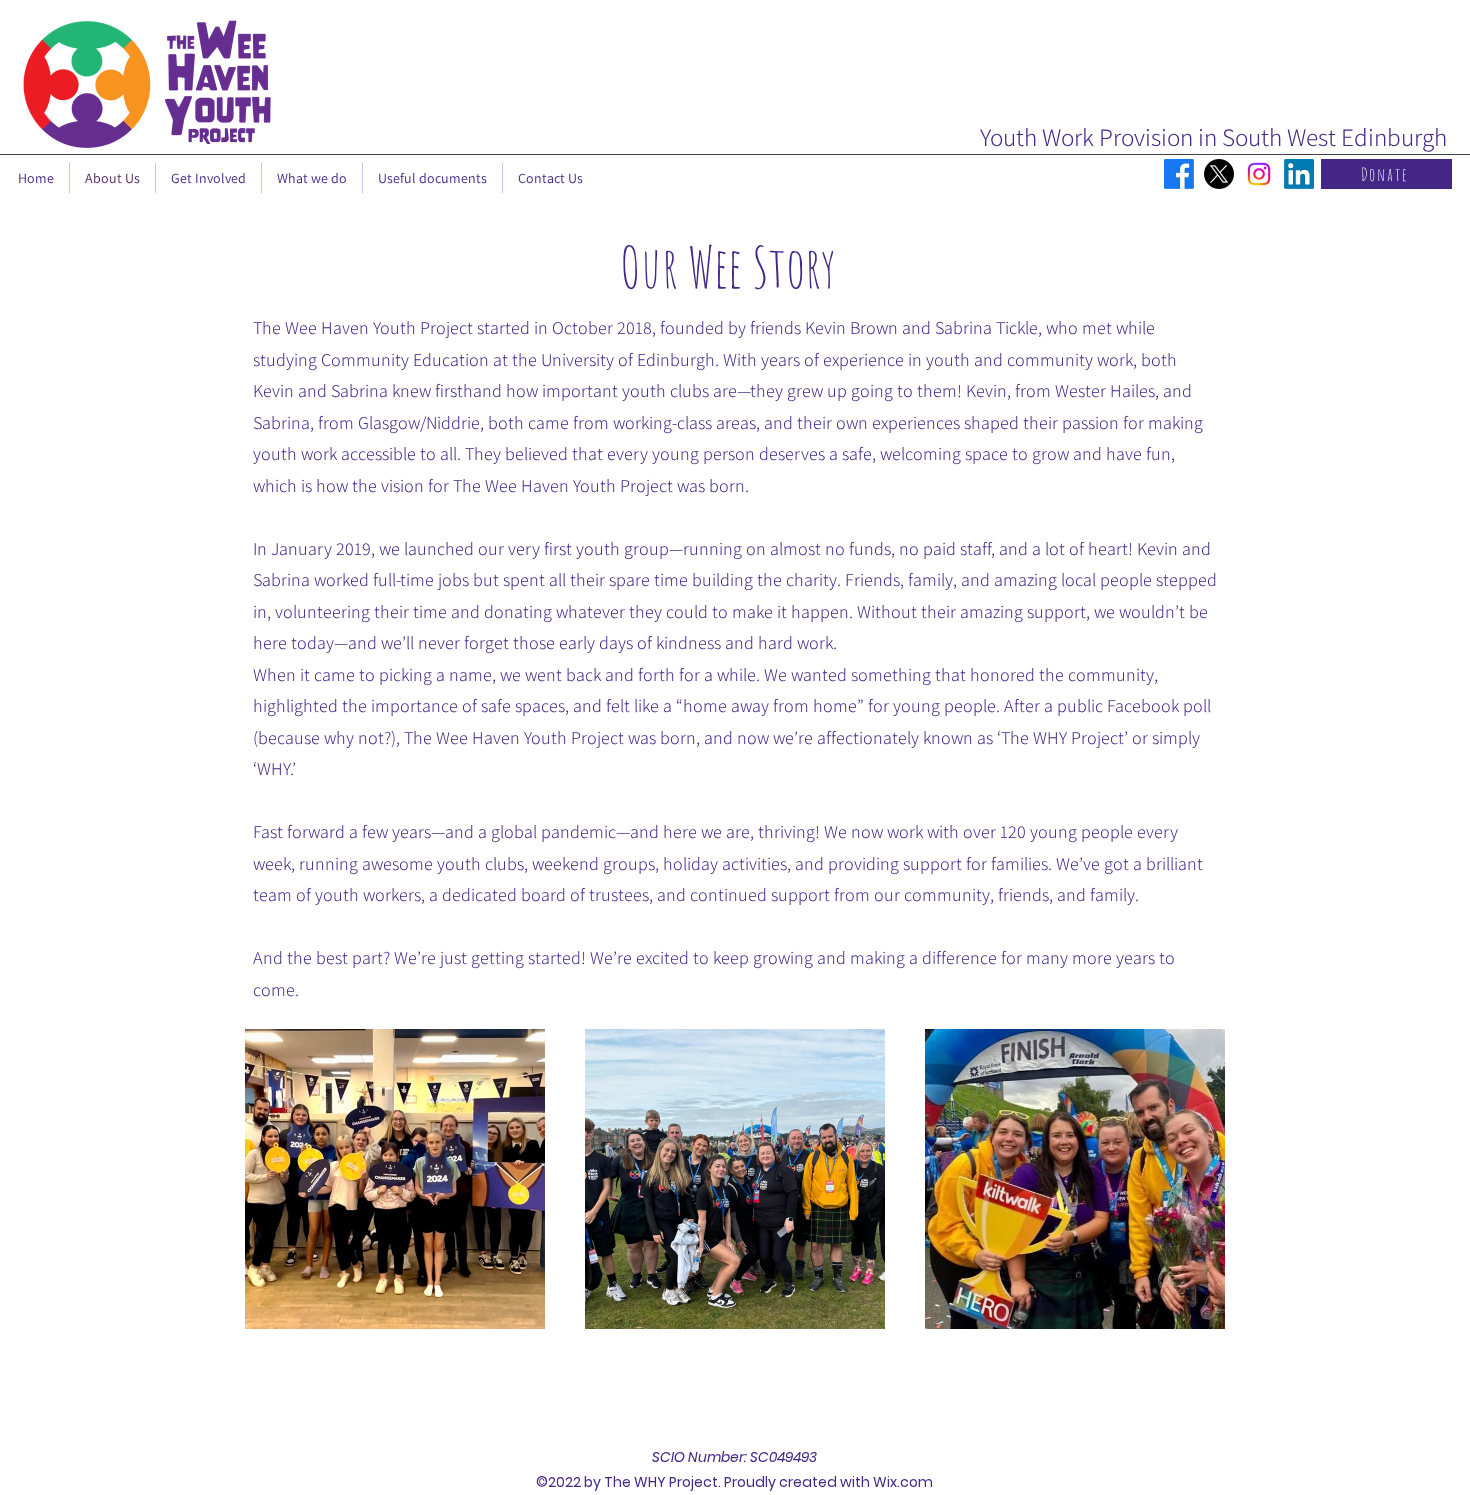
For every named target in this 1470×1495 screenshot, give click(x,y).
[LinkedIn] (1299, 174)
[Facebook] (1179, 174)
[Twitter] (1219, 174)
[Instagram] (1259, 174)
